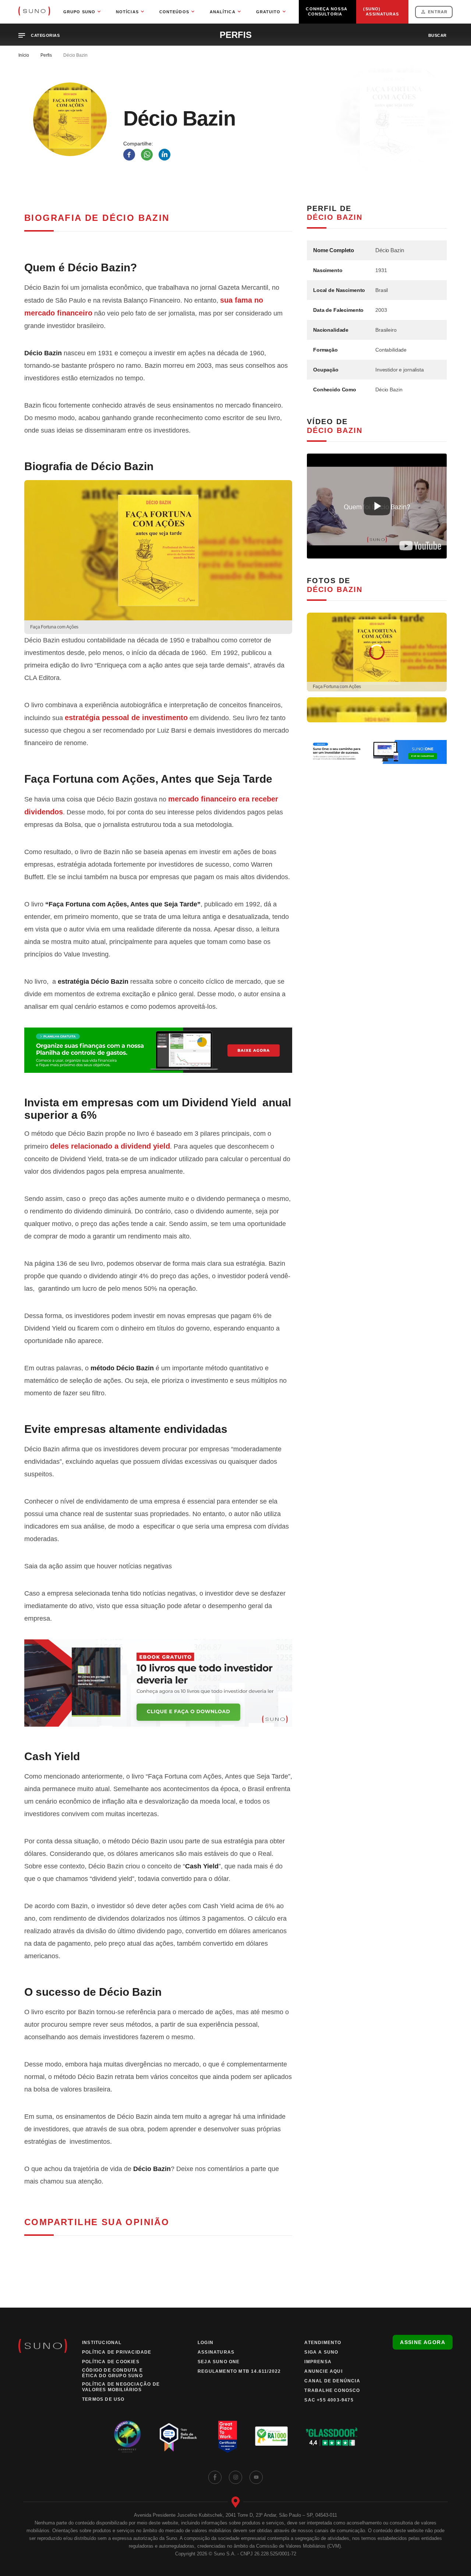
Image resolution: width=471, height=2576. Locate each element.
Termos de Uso (103, 2399)
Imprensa (318, 2362)
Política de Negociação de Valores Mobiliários (121, 2387)
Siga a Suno (321, 2352)
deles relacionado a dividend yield (110, 1146)
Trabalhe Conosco (332, 2390)
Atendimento (323, 2343)
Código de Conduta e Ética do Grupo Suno (112, 2373)
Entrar (438, 12)
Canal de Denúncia (332, 2381)
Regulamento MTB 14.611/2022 (239, 2371)
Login (206, 2343)
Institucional (102, 2343)
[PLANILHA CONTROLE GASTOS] (158, 1050)
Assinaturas (216, 2352)
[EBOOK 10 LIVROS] (158, 1683)
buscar (438, 35)
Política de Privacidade (117, 2352)
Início (24, 55)
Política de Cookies (111, 2362)
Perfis (46, 55)
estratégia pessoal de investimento (126, 718)
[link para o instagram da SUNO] (235, 2477)
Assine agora (423, 2342)
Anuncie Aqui (323, 2371)
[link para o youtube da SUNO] (256, 2477)
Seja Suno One (219, 2362)
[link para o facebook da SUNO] (215, 2477)
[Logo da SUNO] (34, 12)
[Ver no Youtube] (420, 546)
